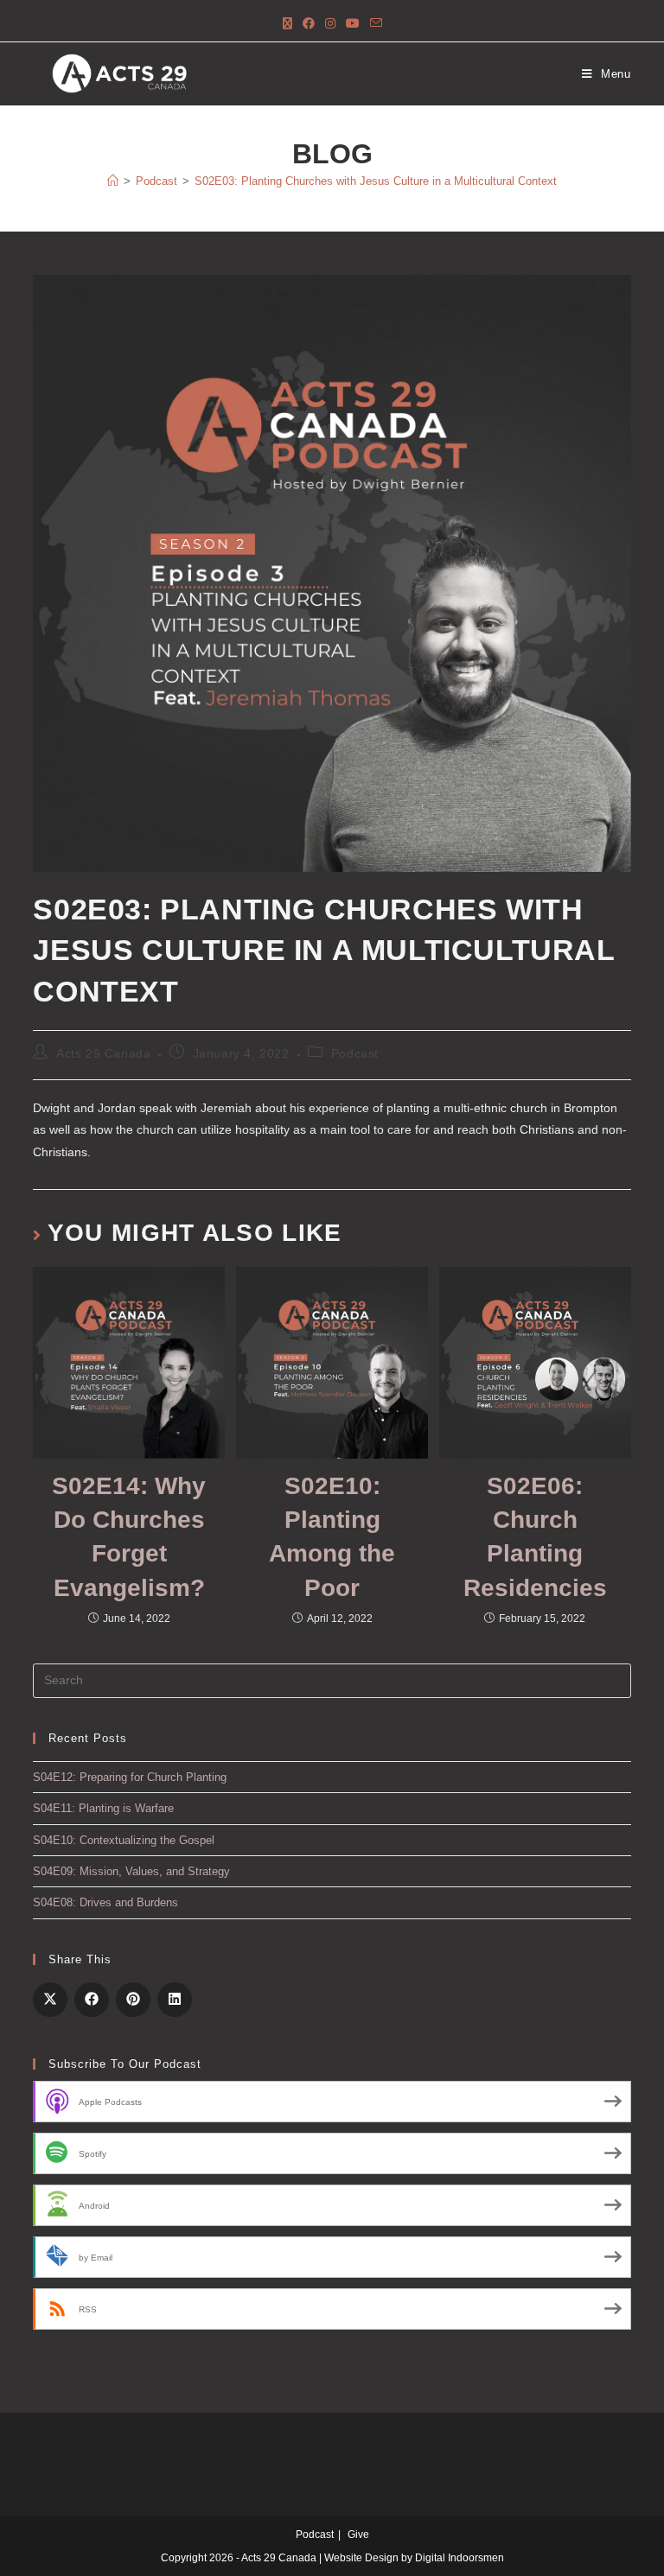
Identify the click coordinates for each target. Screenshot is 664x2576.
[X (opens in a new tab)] (287, 24)
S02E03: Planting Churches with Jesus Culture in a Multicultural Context (376, 181)
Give (358, 2535)
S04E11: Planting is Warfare (103, 1808)
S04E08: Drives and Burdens (105, 1902)
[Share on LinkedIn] (175, 2000)
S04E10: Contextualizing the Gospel (124, 1840)
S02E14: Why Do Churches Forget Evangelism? (129, 1537)
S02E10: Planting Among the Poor (332, 1537)
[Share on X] (50, 2000)
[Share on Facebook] (92, 2000)
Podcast (355, 1053)
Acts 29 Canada (103, 1053)
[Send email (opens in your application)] (376, 24)
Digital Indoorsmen (460, 2558)
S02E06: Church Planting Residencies (535, 1537)
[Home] (113, 181)
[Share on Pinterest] (133, 2000)
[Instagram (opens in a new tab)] (330, 24)
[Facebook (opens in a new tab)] (309, 24)
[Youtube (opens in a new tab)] (353, 24)
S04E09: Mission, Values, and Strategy (131, 1871)
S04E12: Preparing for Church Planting (130, 1777)
